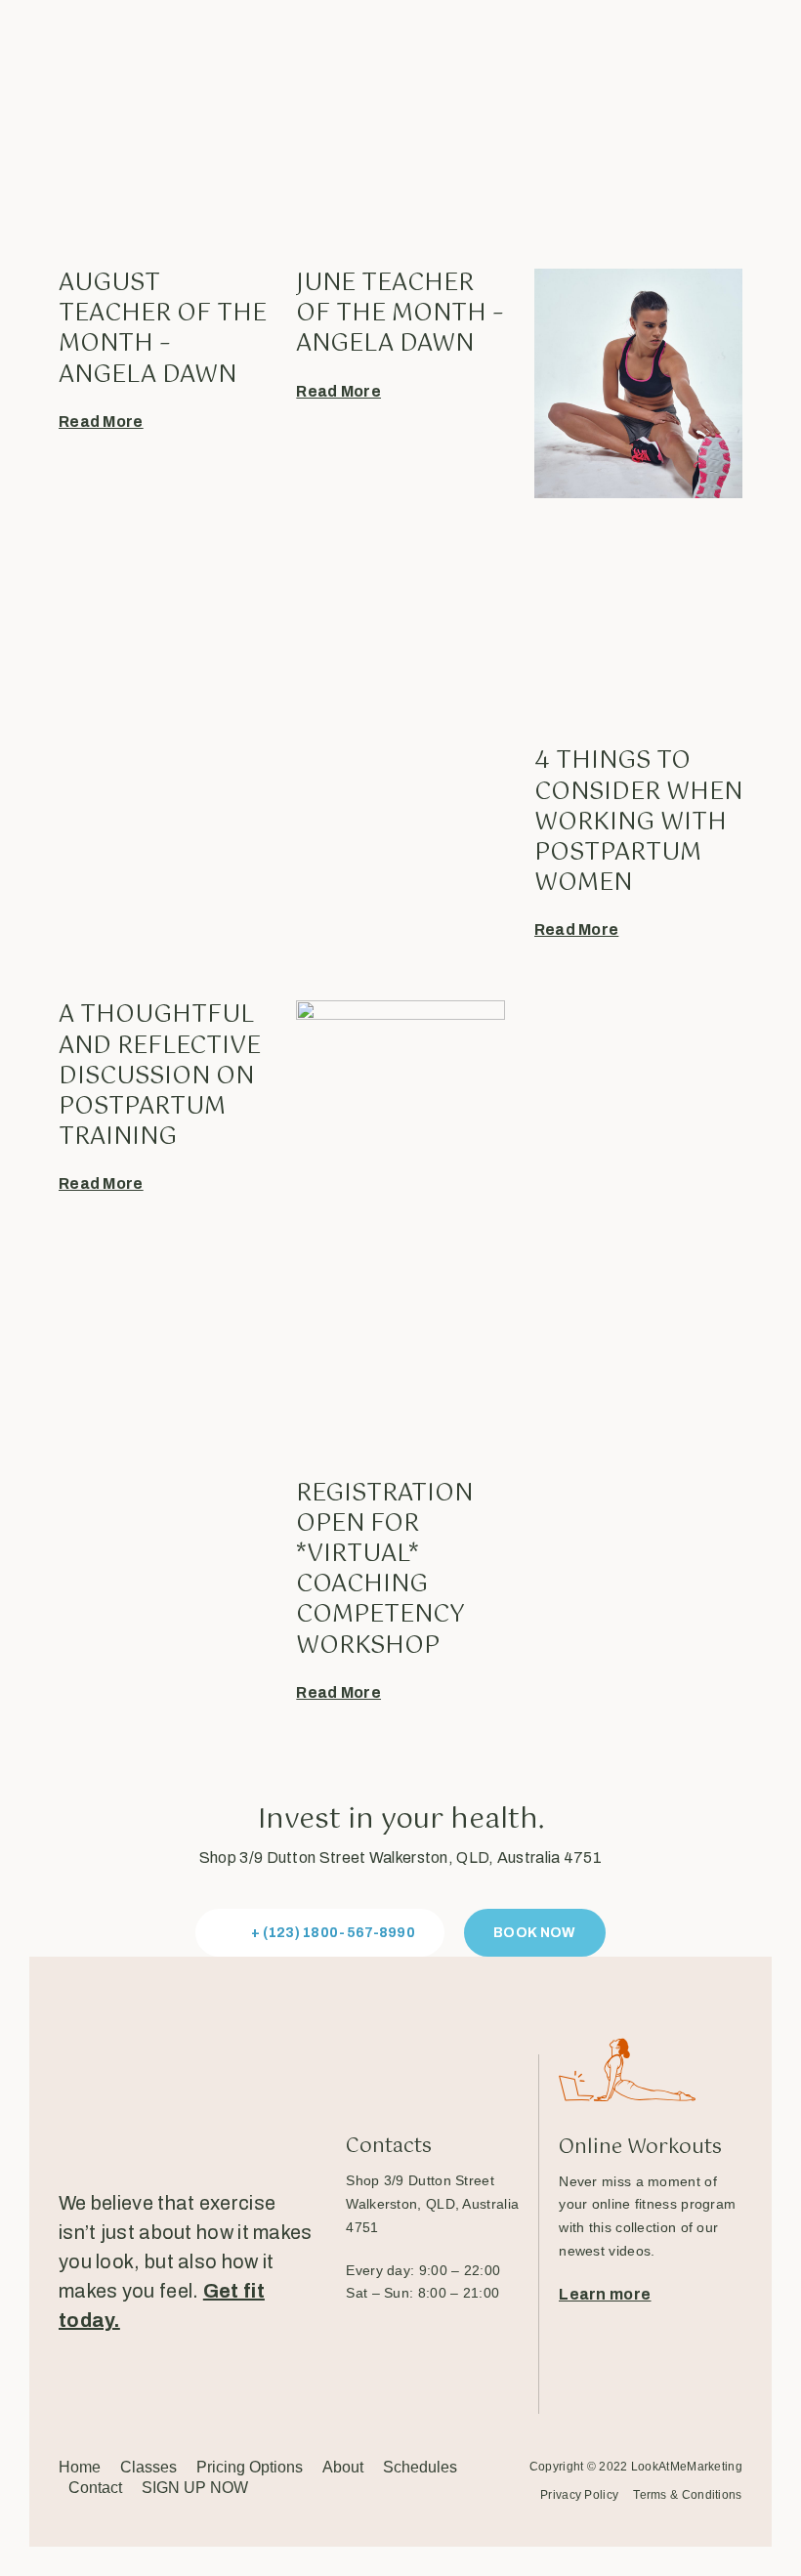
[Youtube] (201, 2386)
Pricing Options (250, 2467)
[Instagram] (136, 2386)
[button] (320, 1933)
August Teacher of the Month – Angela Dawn (163, 329)
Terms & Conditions (687, 2495)
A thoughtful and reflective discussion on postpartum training (160, 1076)
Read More (101, 422)
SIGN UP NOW (195, 2488)
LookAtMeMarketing (687, 2467)
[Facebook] (71, 2386)
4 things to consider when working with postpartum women (638, 822)
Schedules (420, 2467)
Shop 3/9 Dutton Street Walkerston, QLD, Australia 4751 (400, 1858)
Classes (148, 2467)
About (343, 2467)
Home (80, 2467)
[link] (432, 2204)
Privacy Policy (579, 2495)
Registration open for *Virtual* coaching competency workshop (384, 1570)
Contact (95, 2488)
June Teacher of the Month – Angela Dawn (400, 314)
